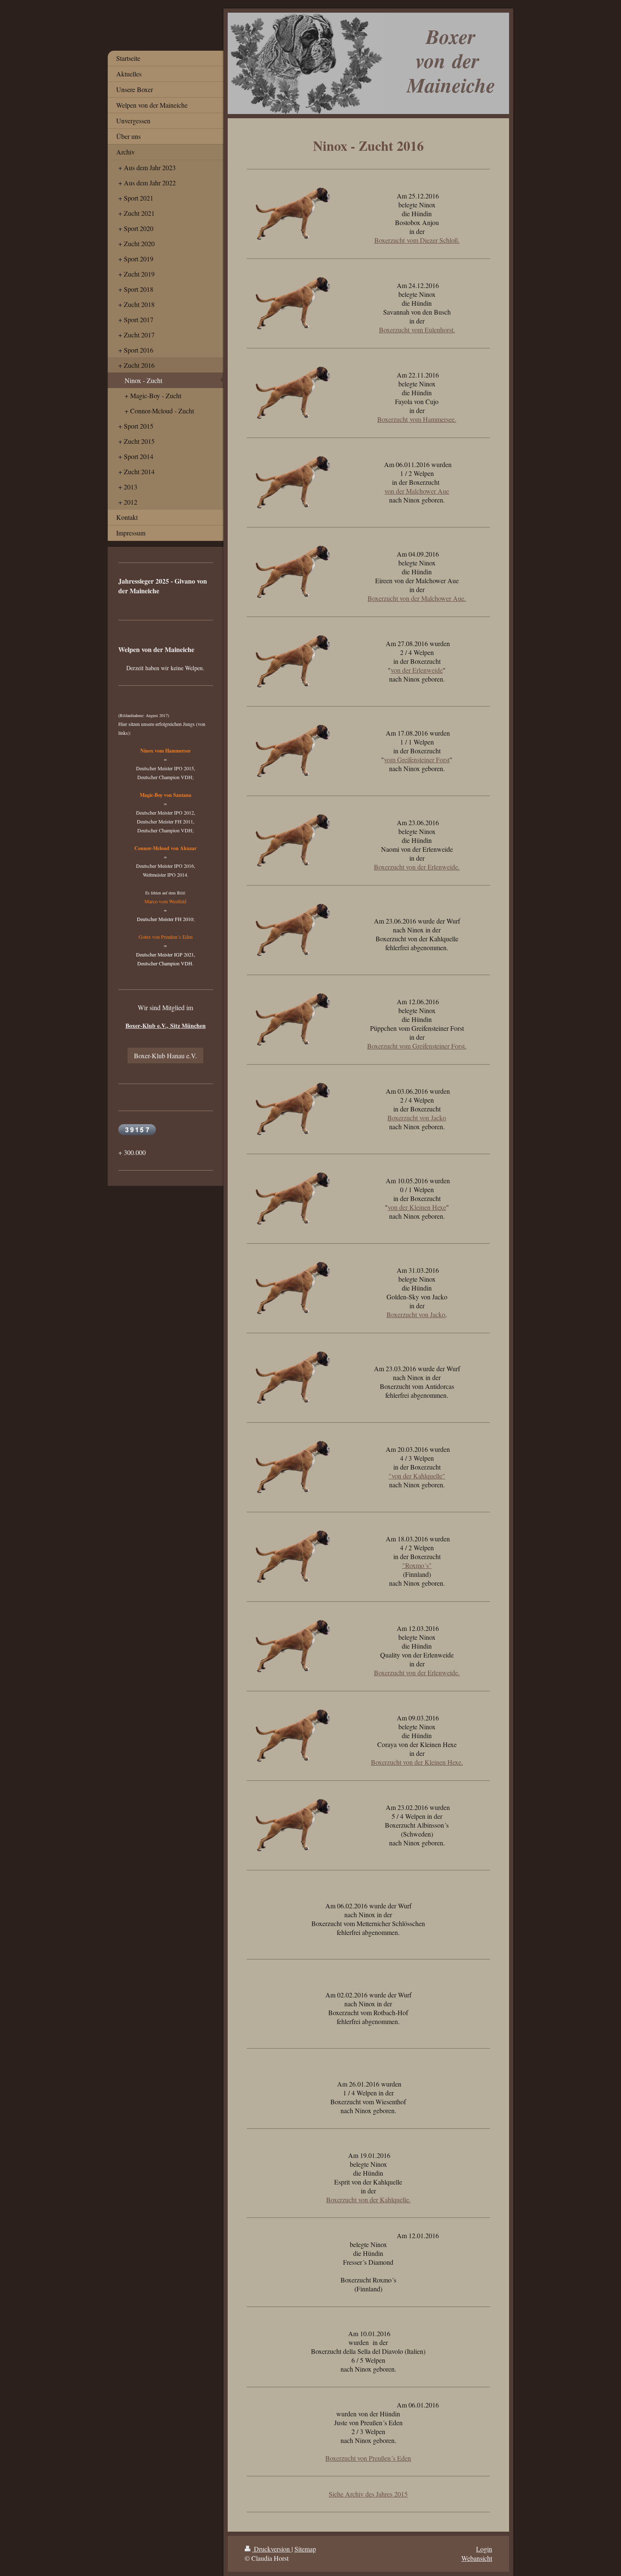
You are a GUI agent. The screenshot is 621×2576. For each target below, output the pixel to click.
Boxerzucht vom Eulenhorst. (417, 330)
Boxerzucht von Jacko (417, 1118)
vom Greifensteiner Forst (417, 759)
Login (484, 2549)
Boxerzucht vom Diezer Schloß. (417, 240)
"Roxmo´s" (417, 1565)
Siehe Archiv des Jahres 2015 (368, 2494)
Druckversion (272, 2549)
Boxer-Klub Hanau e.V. (165, 1056)
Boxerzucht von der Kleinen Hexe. (417, 1762)
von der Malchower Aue (417, 491)
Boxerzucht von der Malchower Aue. (417, 598)
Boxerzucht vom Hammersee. (417, 419)
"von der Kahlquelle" (417, 1476)
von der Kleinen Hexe (417, 1207)
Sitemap (305, 2549)
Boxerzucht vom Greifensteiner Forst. (417, 1046)
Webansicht (477, 2558)
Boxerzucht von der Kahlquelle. (368, 2200)
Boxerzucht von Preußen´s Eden (368, 2458)
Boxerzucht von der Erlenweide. (417, 867)
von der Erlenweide (417, 670)
